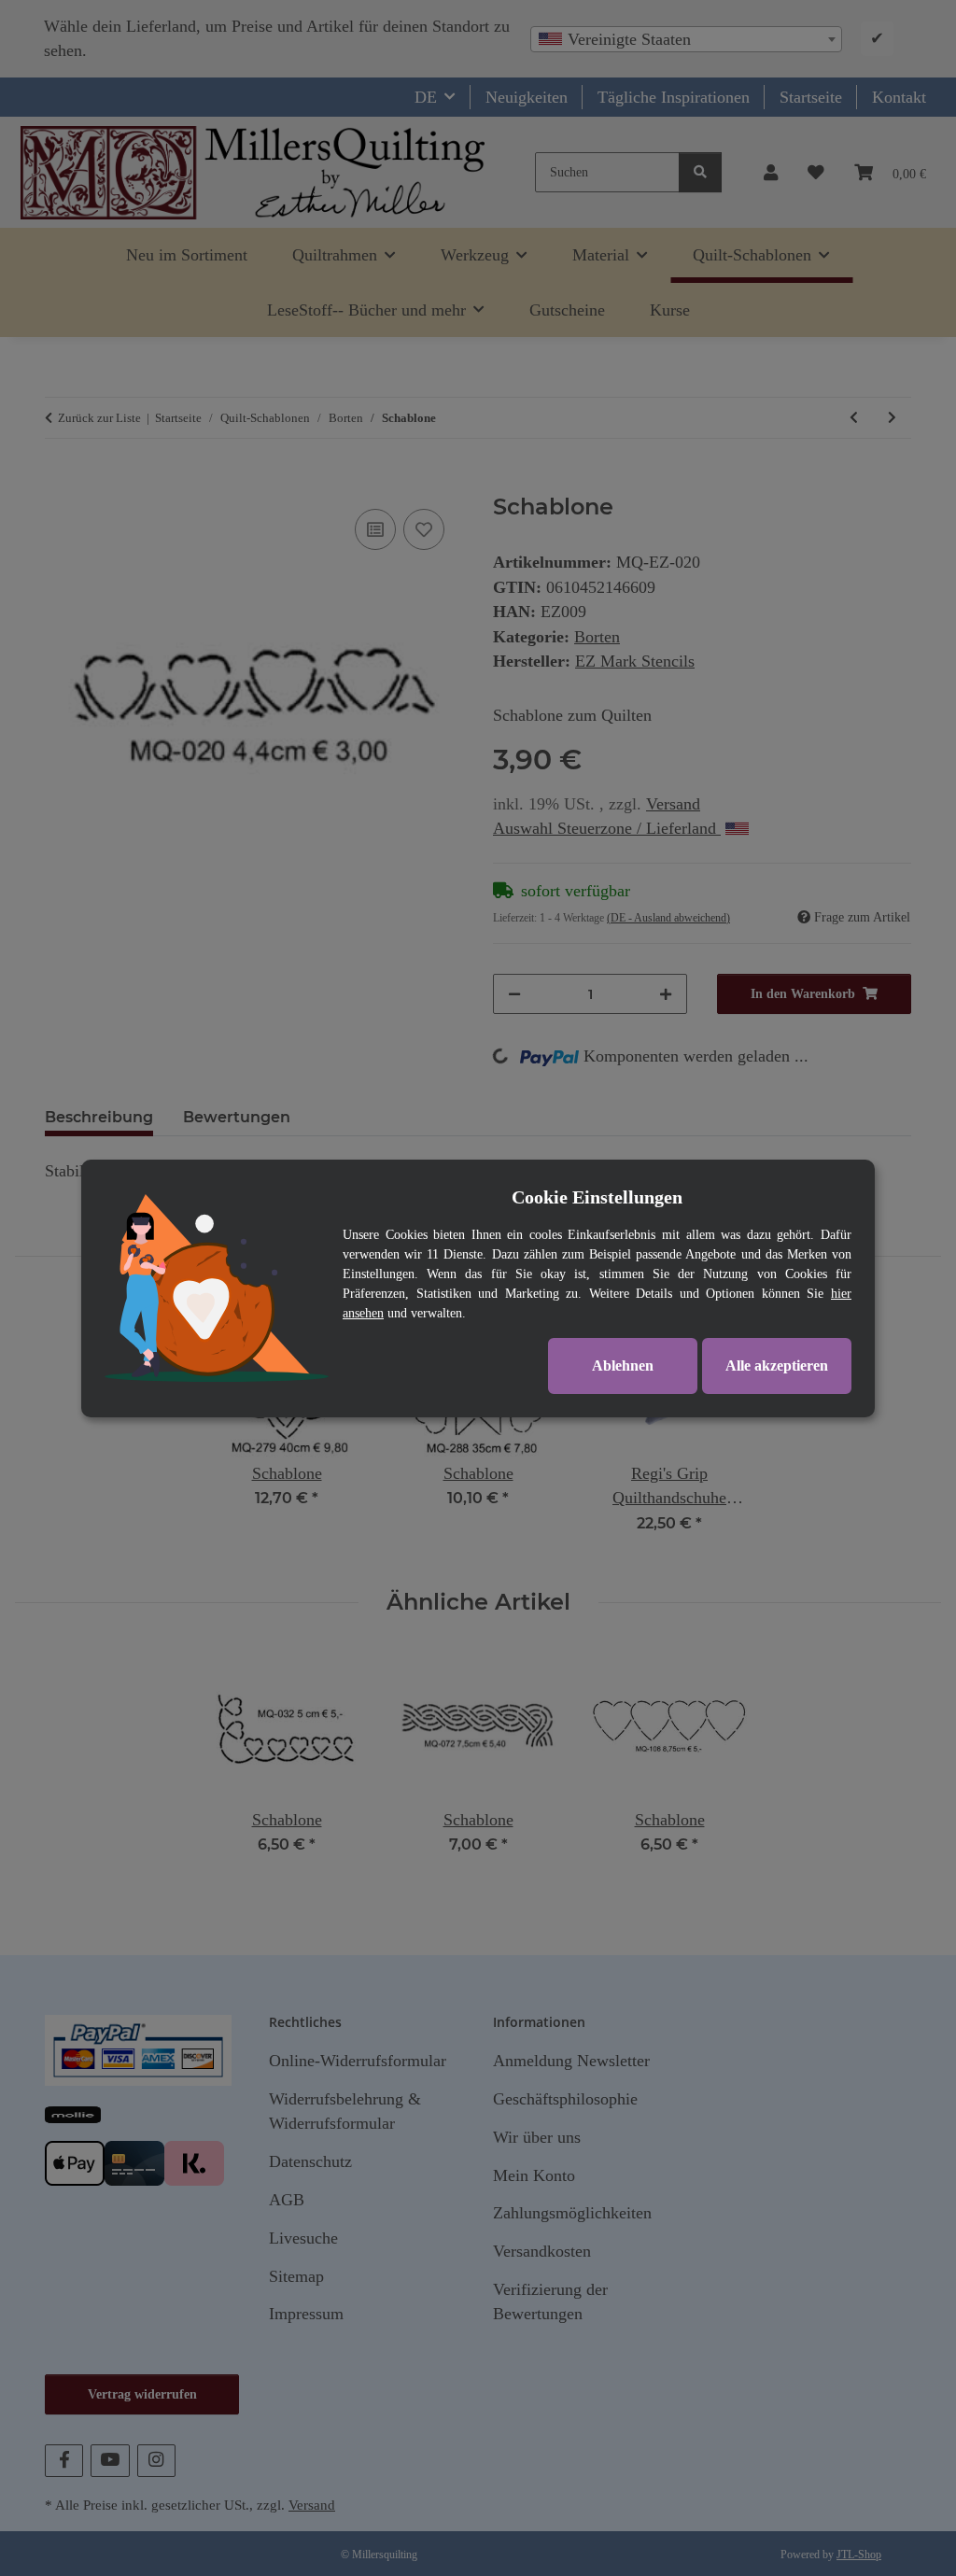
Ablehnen (623, 1365)
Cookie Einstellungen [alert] (597, 1197)
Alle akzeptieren (777, 1365)
